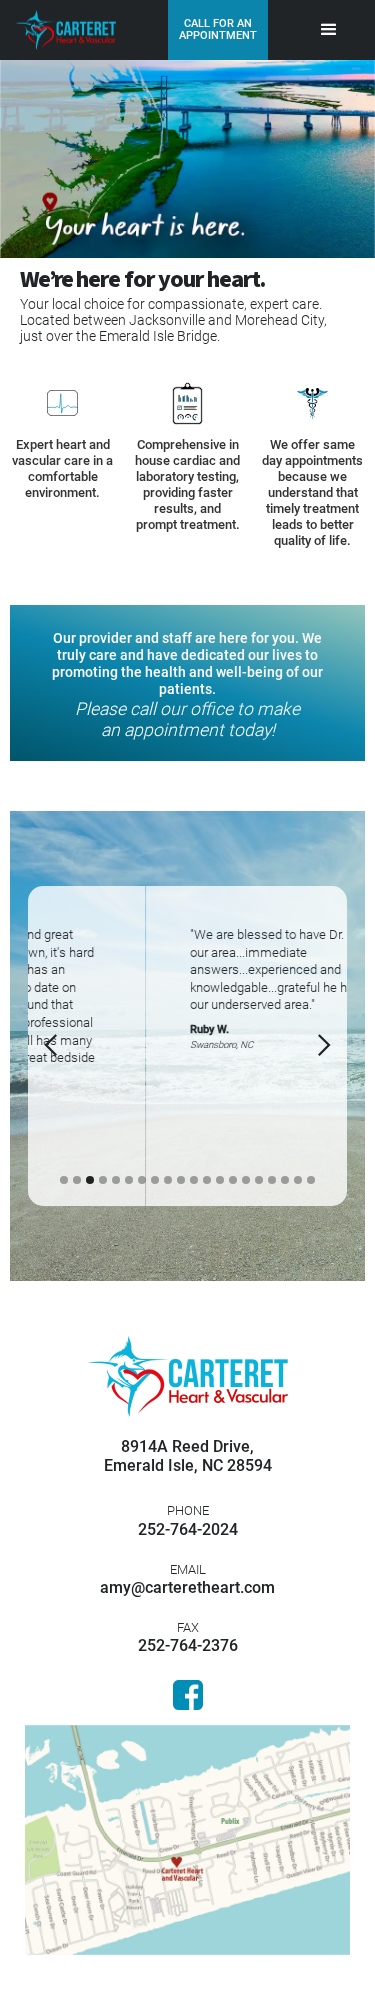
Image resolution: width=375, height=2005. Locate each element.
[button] (329, 30)
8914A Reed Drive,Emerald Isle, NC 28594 (188, 1456)
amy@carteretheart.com (187, 1579)
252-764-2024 (188, 1520)
